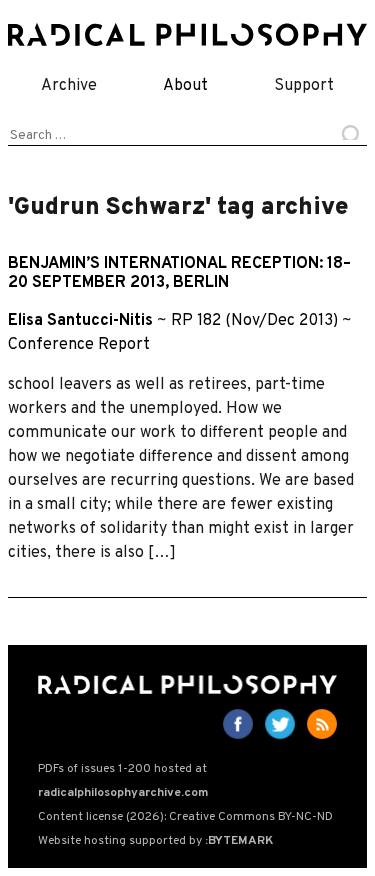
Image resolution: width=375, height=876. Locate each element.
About (185, 86)
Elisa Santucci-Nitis (80, 321)
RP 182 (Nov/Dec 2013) (254, 321)
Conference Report (79, 345)
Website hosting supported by (155, 841)
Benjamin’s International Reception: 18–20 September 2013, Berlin (179, 273)
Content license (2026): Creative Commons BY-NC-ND (185, 817)
